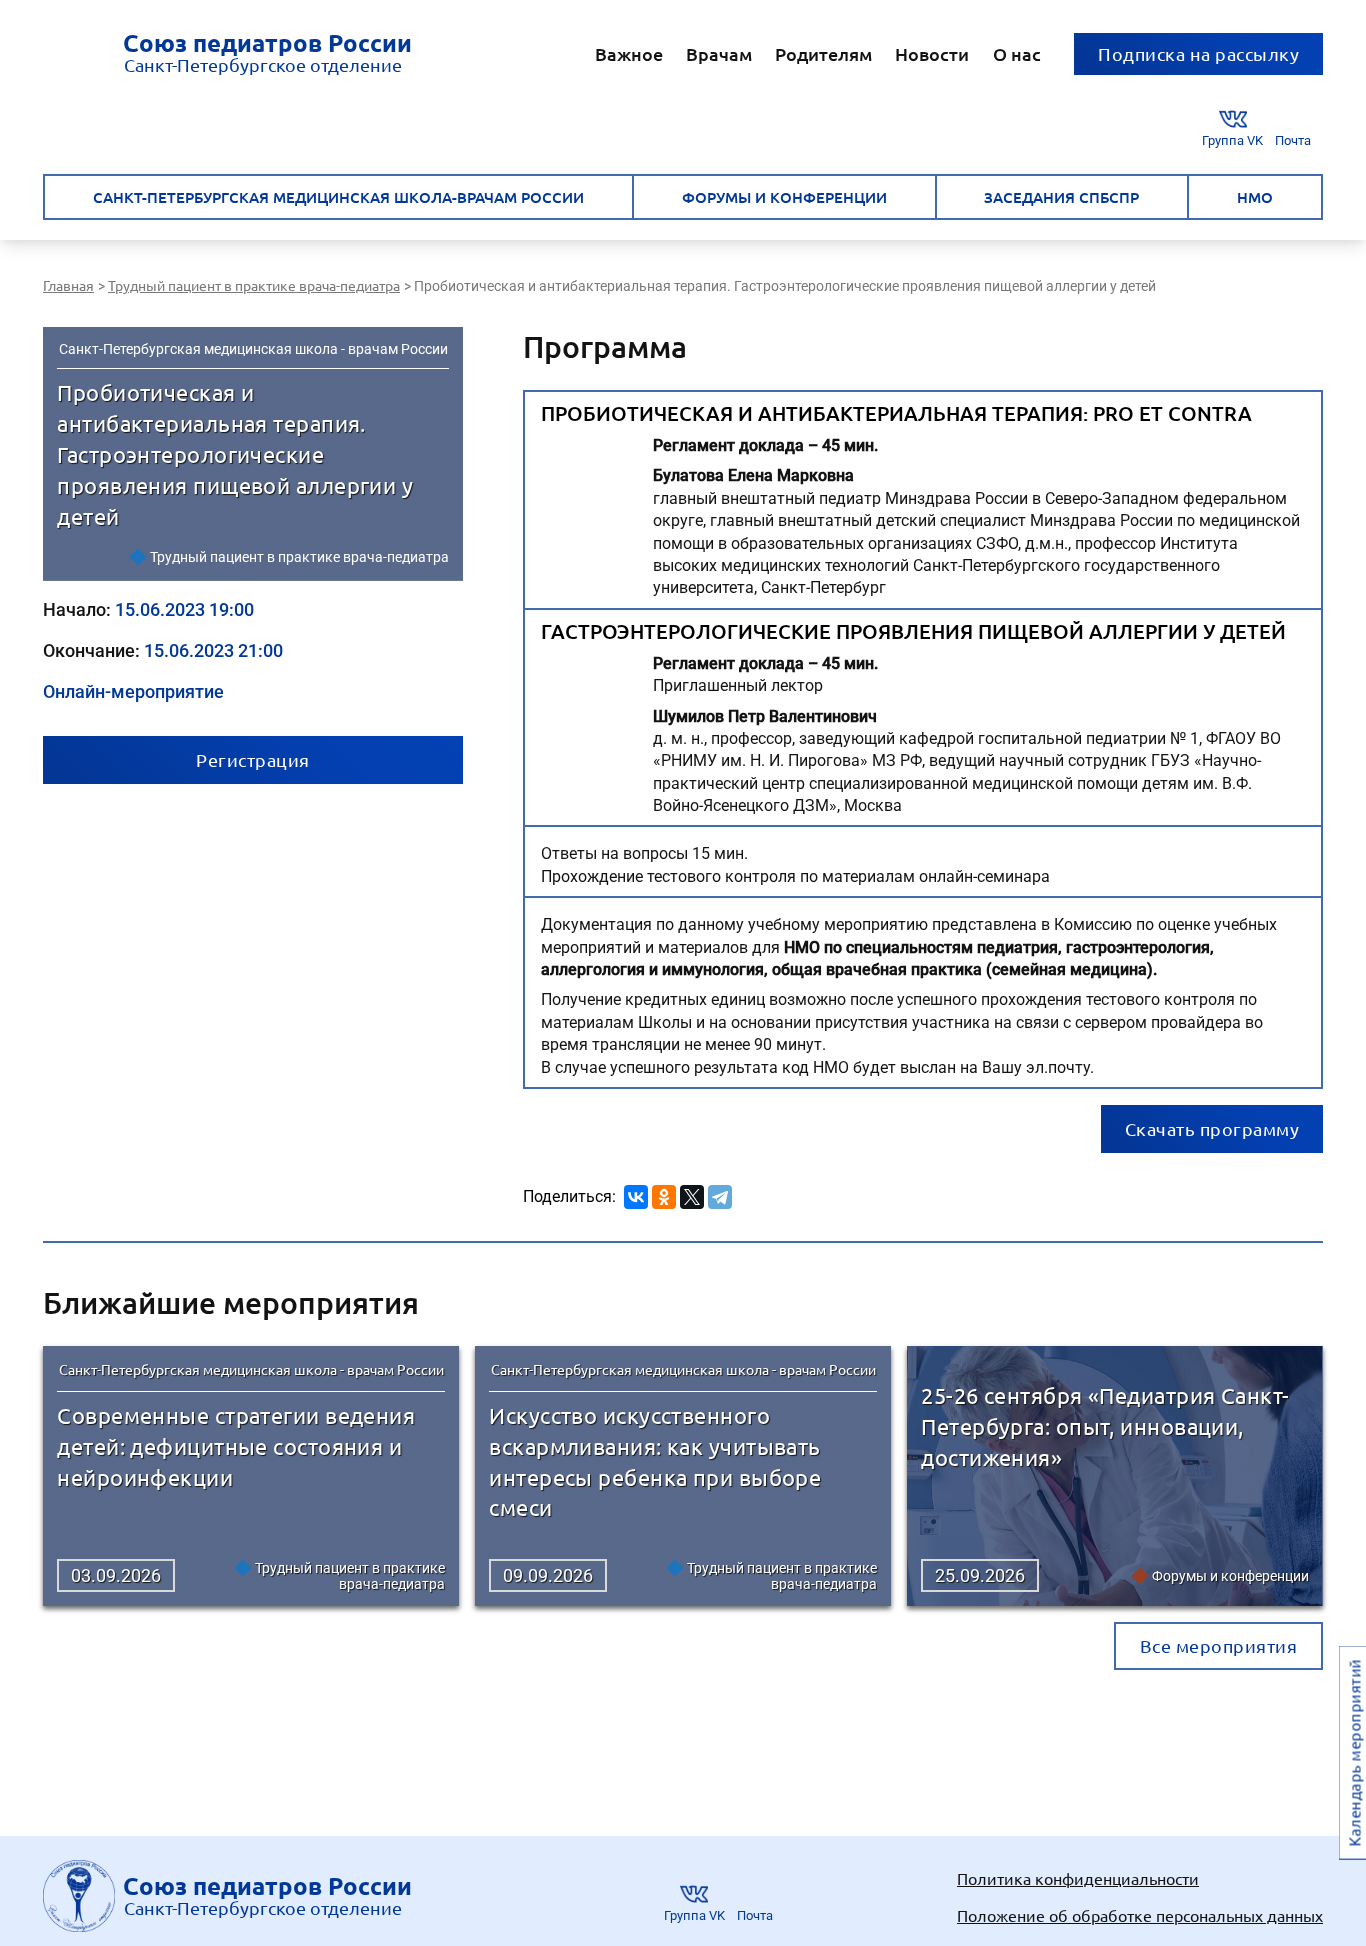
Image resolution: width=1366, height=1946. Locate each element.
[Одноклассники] (664, 1193)
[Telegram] (720, 1193)
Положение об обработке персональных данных (1140, 1915)
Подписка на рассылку (1198, 53)
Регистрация (253, 759)
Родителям (823, 53)
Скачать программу (1212, 1128)
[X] (692, 1193)
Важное (629, 53)
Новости (932, 53)
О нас (1017, 53)
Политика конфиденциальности (1078, 1878)
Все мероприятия (1219, 1645)
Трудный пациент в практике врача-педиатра (299, 557)
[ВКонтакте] (636, 1193)
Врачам (719, 53)
